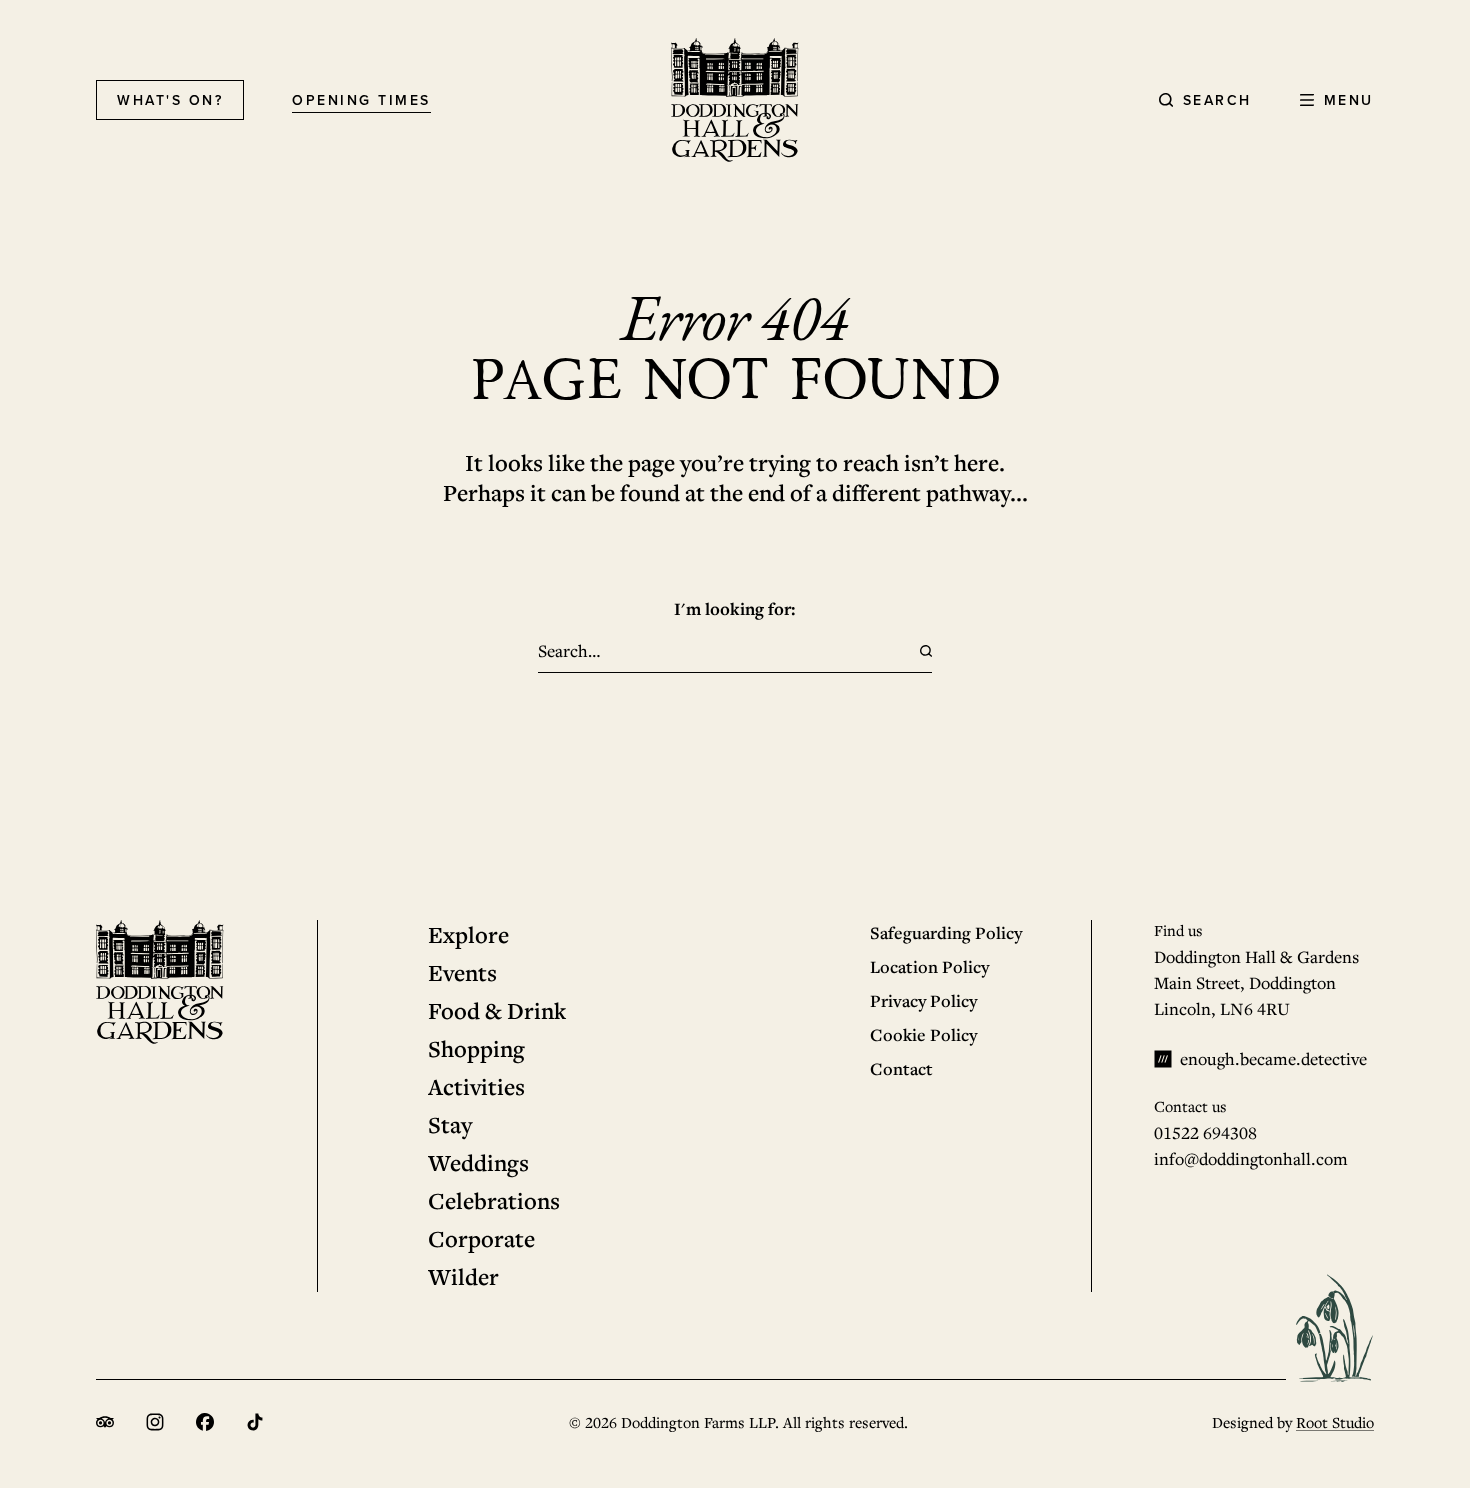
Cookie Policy (923, 1034)
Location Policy (929, 966)
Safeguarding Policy (946, 932)
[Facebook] (205, 1422)
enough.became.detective (1273, 1058)
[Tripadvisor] (105, 1422)
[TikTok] (255, 1422)
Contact (901, 1068)
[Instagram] (155, 1422)
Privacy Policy (923, 1000)
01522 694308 (1205, 1132)
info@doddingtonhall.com (1251, 1158)
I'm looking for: (735, 608)
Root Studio (1335, 1422)
